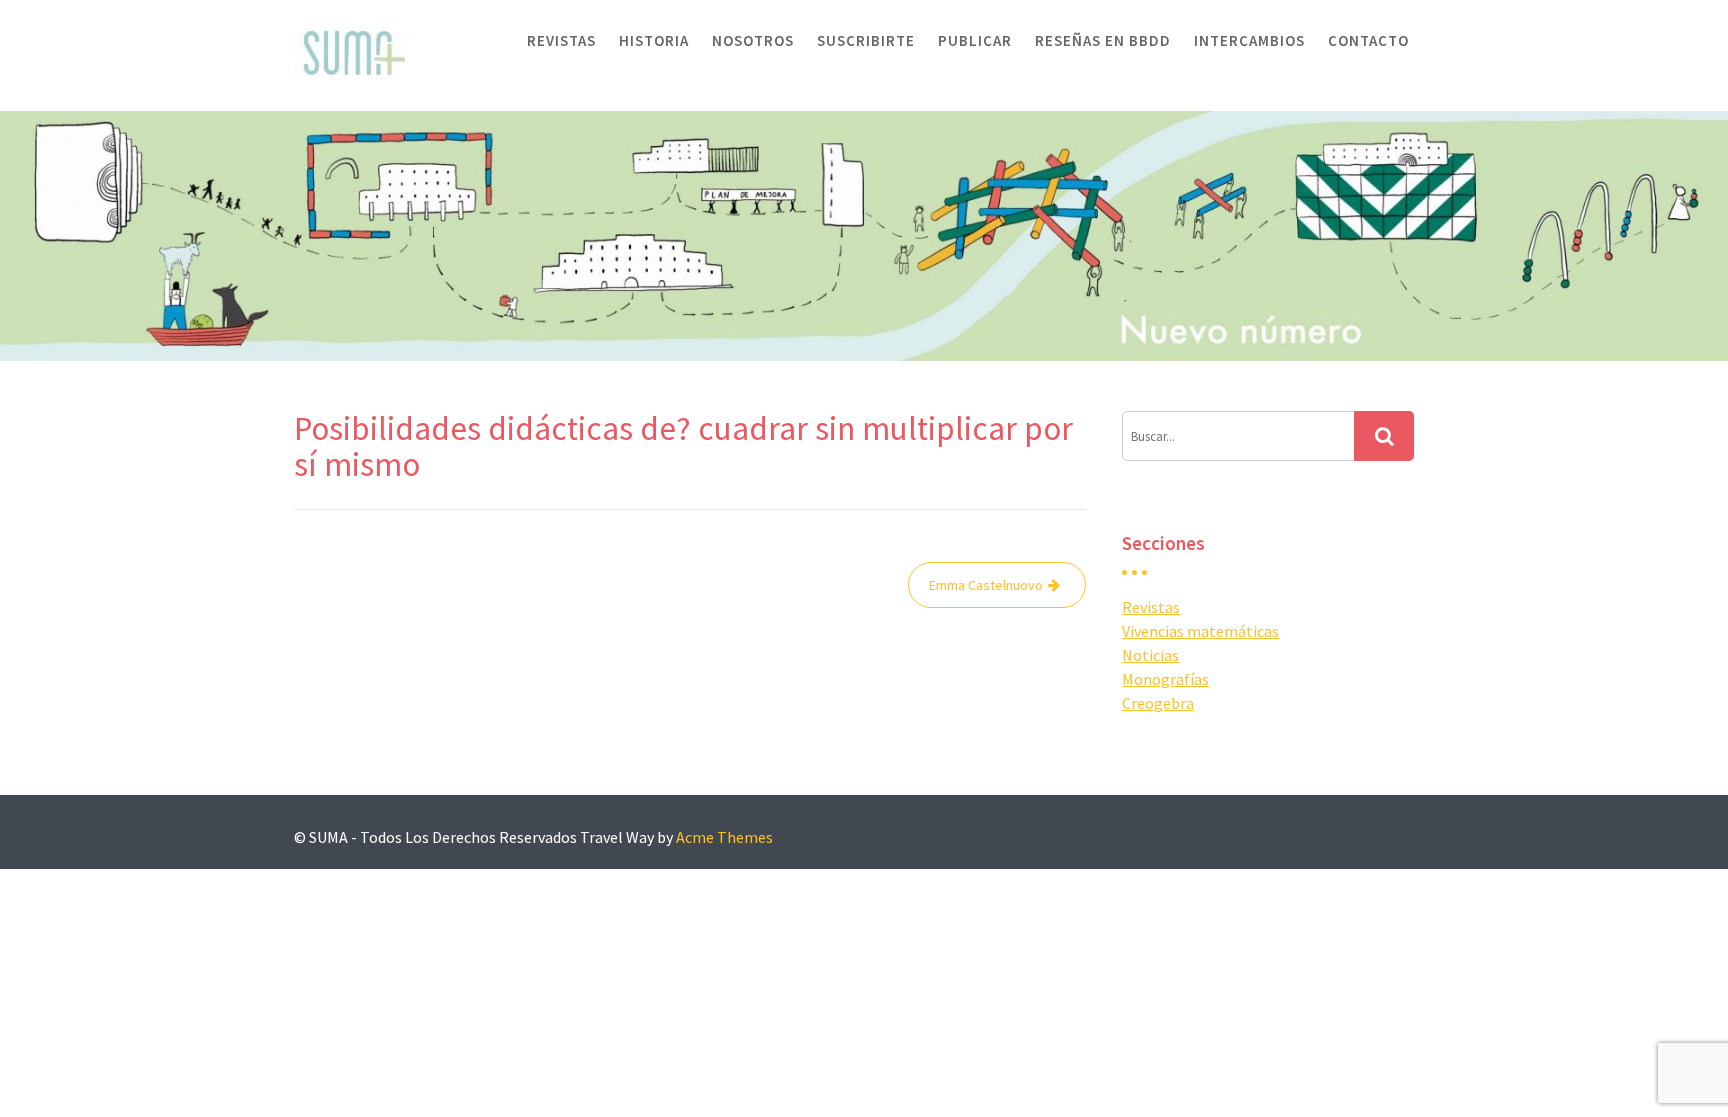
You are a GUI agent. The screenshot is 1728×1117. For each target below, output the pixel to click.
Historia (654, 40)
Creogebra (1158, 703)
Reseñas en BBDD (1103, 40)
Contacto (1368, 40)
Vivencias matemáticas (1200, 631)
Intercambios (1249, 40)
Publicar (975, 40)
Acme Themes (724, 837)
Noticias (1150, 655)
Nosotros (753, 40)
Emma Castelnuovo (986, 585)
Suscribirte (866, 40)
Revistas (561, 40)
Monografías (1165, 679)
